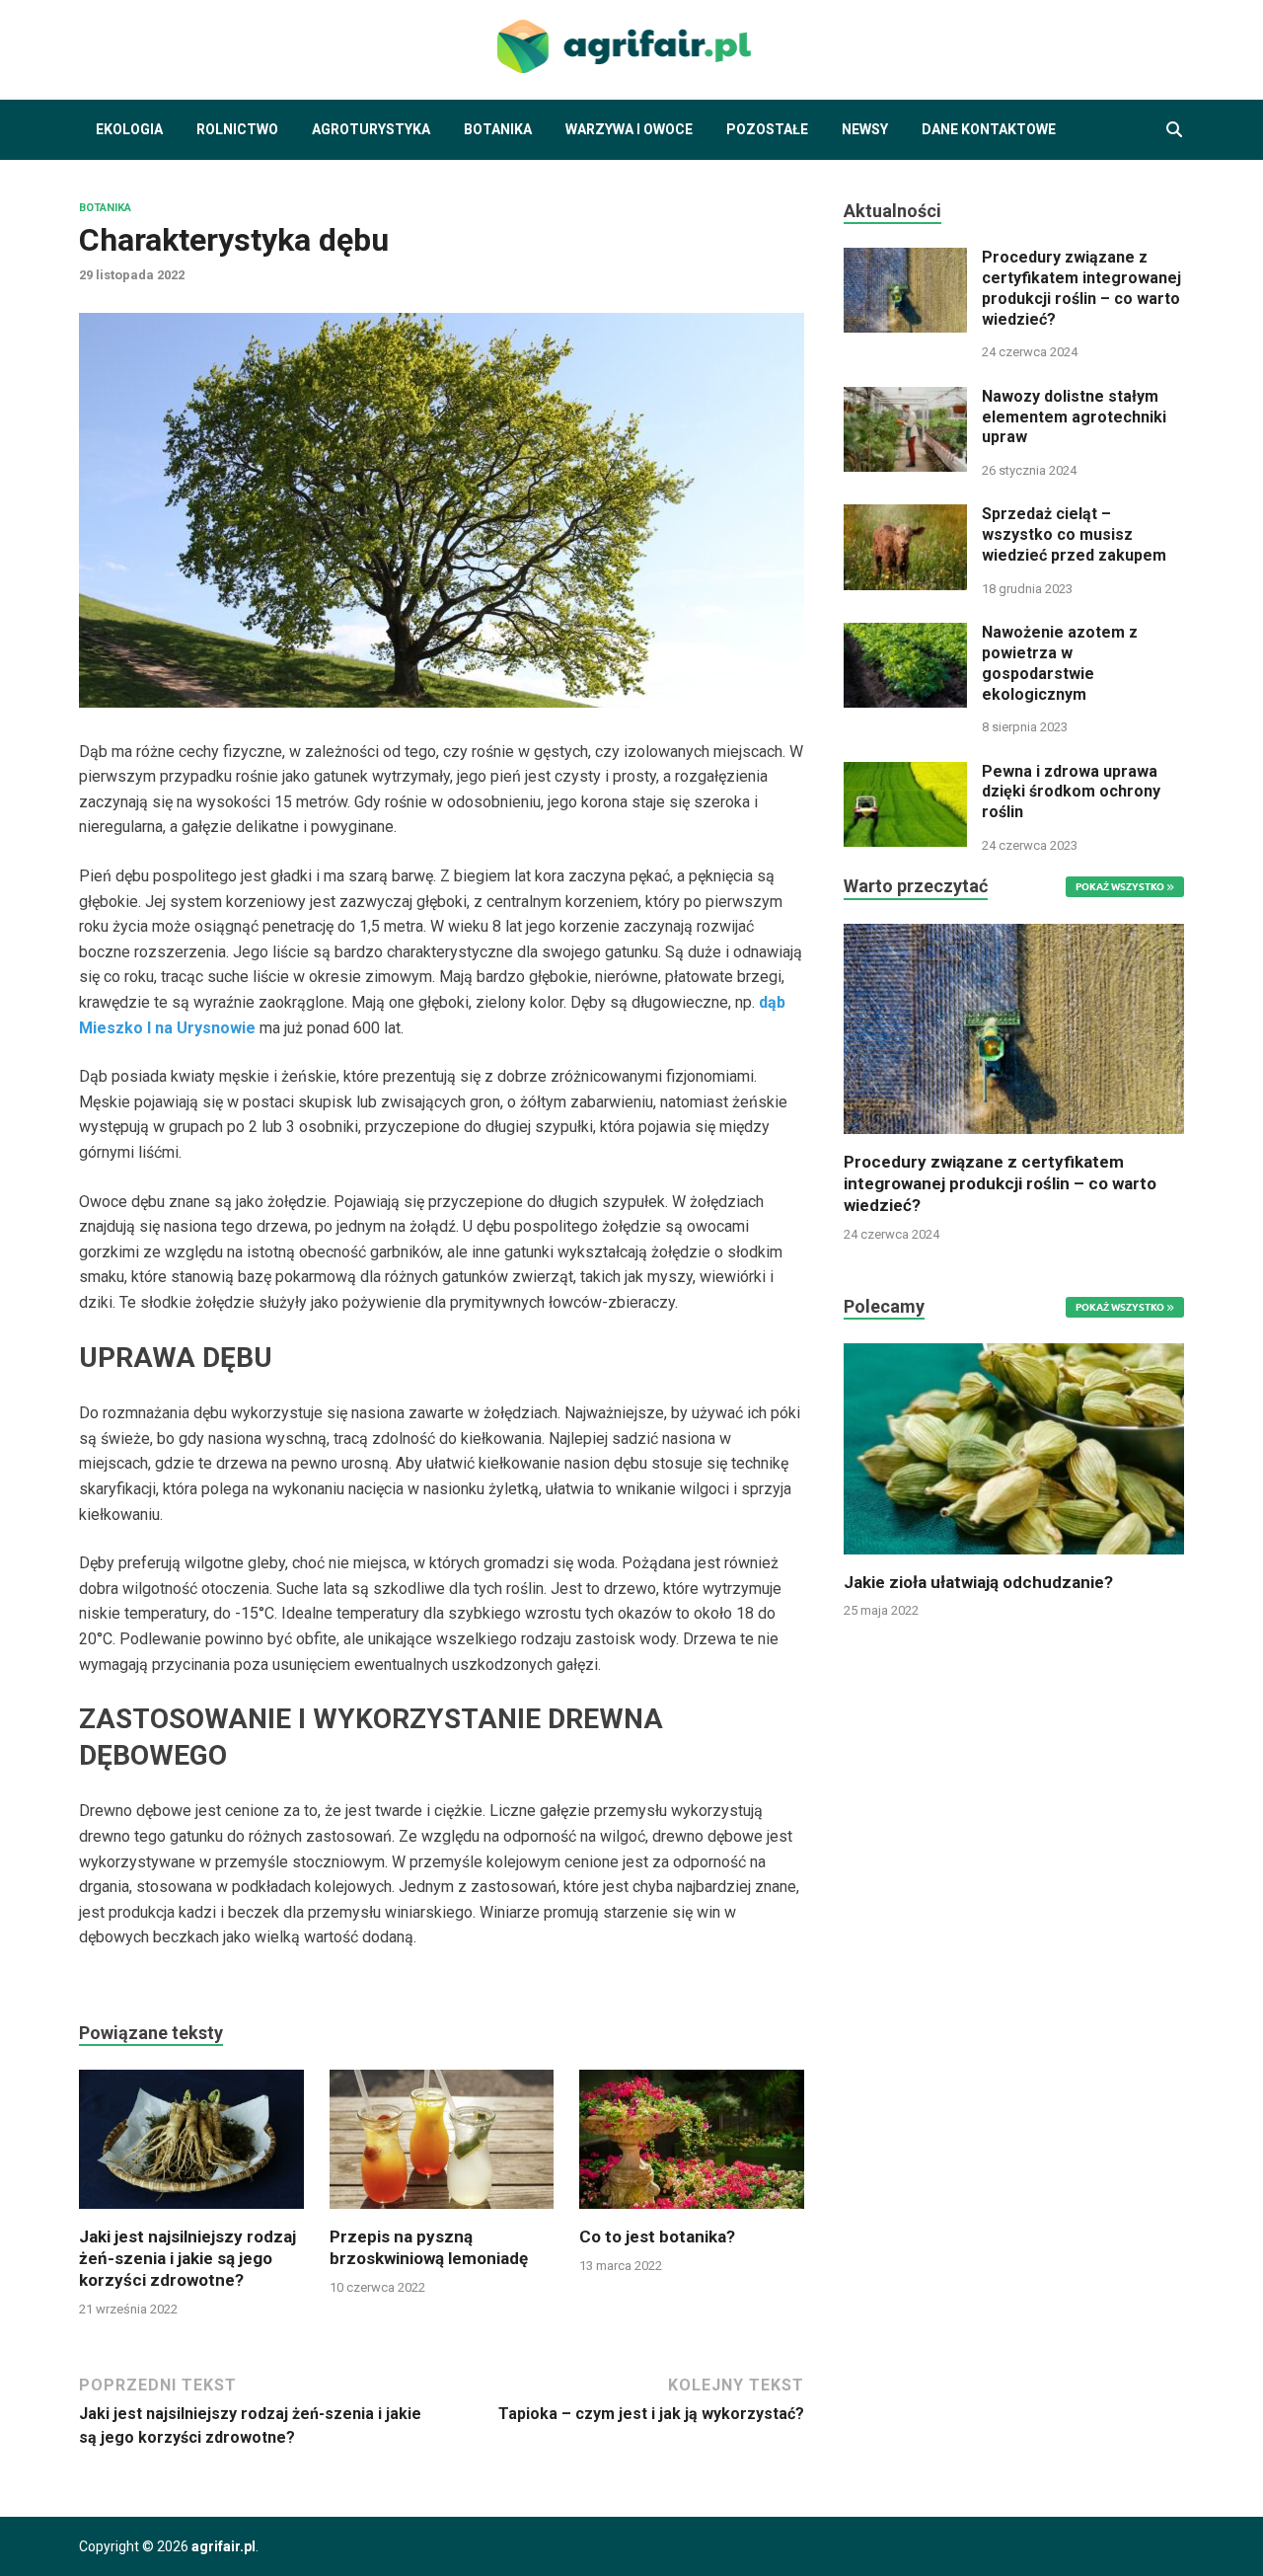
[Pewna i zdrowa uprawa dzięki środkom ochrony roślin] (905, 773)
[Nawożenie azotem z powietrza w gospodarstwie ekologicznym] (905, 634)
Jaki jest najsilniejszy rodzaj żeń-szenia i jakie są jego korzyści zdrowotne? (187, 2258)
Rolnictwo (237, 129)
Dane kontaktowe (989, 129)
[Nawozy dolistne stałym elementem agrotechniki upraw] (905, 398)
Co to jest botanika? (657, 2236)
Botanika (498, 129)
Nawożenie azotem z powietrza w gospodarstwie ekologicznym (1060, 663)
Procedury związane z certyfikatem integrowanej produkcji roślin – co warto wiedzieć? (1081, 288)
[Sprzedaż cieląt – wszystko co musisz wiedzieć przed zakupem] (905, 516)
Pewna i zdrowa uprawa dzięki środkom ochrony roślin (1071, 792)
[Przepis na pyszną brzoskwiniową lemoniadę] (442, 2146)
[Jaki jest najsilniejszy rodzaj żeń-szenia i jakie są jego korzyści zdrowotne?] (191, 2146)
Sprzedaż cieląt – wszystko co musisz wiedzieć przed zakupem (1074, 534)
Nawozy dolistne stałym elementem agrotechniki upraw (1074, 417)
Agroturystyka (371, 129)
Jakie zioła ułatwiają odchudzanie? (978, 1582)
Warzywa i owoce (629, 129)
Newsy (865, 129)
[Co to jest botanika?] (692, 2146)
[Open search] (1174, 130)
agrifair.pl (223, 2546)
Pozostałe (767, 129)
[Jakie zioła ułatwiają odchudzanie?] (1014, 1447)
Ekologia (129, 129)
